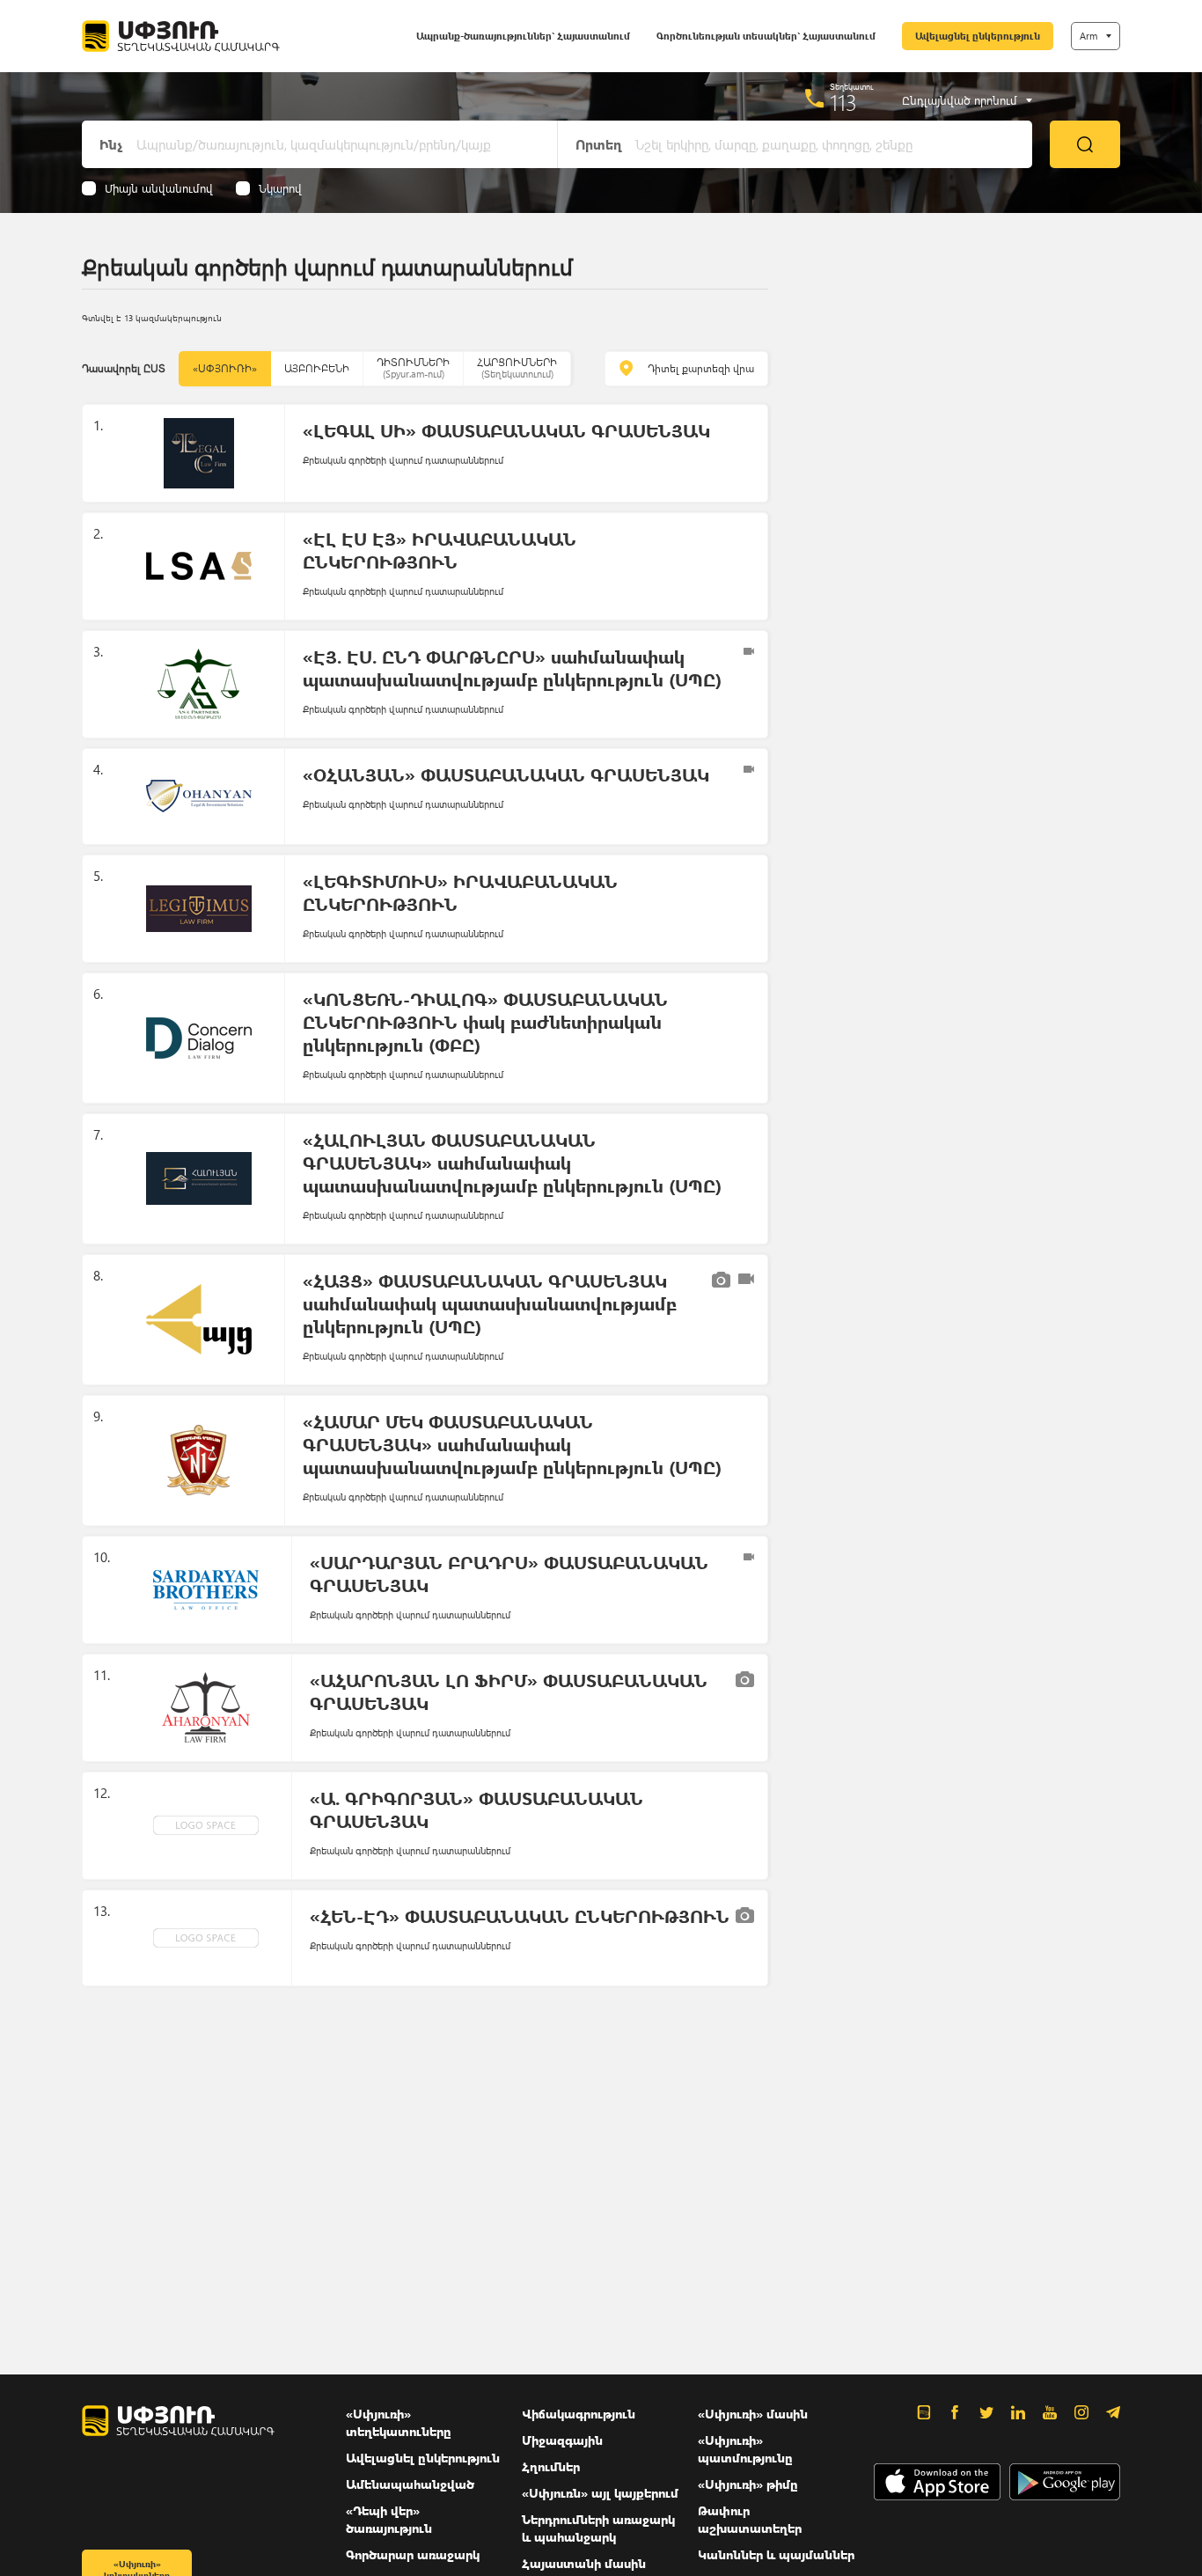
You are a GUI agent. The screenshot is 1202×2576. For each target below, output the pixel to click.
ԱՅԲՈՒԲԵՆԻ (317, 368)
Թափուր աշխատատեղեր (750, 2519)
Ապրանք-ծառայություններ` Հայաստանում (523, 36)
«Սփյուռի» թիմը (748, 2484)
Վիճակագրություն (579, 2414)
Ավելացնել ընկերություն (978, 36)
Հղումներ (551, 2466)
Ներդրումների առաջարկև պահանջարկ (598, 2528)
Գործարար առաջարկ (413, 2554)
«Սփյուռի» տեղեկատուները (399, 2422)
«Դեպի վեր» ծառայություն (389, 2519)
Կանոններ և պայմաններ (776, 2554)
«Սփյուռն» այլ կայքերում (600, 2493)
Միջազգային (562, 2440)
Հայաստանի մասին (584, 2563)
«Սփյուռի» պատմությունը (745, 2449)
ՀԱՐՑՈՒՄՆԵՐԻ (517, 367)
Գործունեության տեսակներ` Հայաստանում (766, 36)
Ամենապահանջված (410, 2484)
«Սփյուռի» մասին (753, 2414)
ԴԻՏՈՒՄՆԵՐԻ (413, 367)
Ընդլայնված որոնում (960, 100)
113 (843, 102)
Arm (1088, 36)
